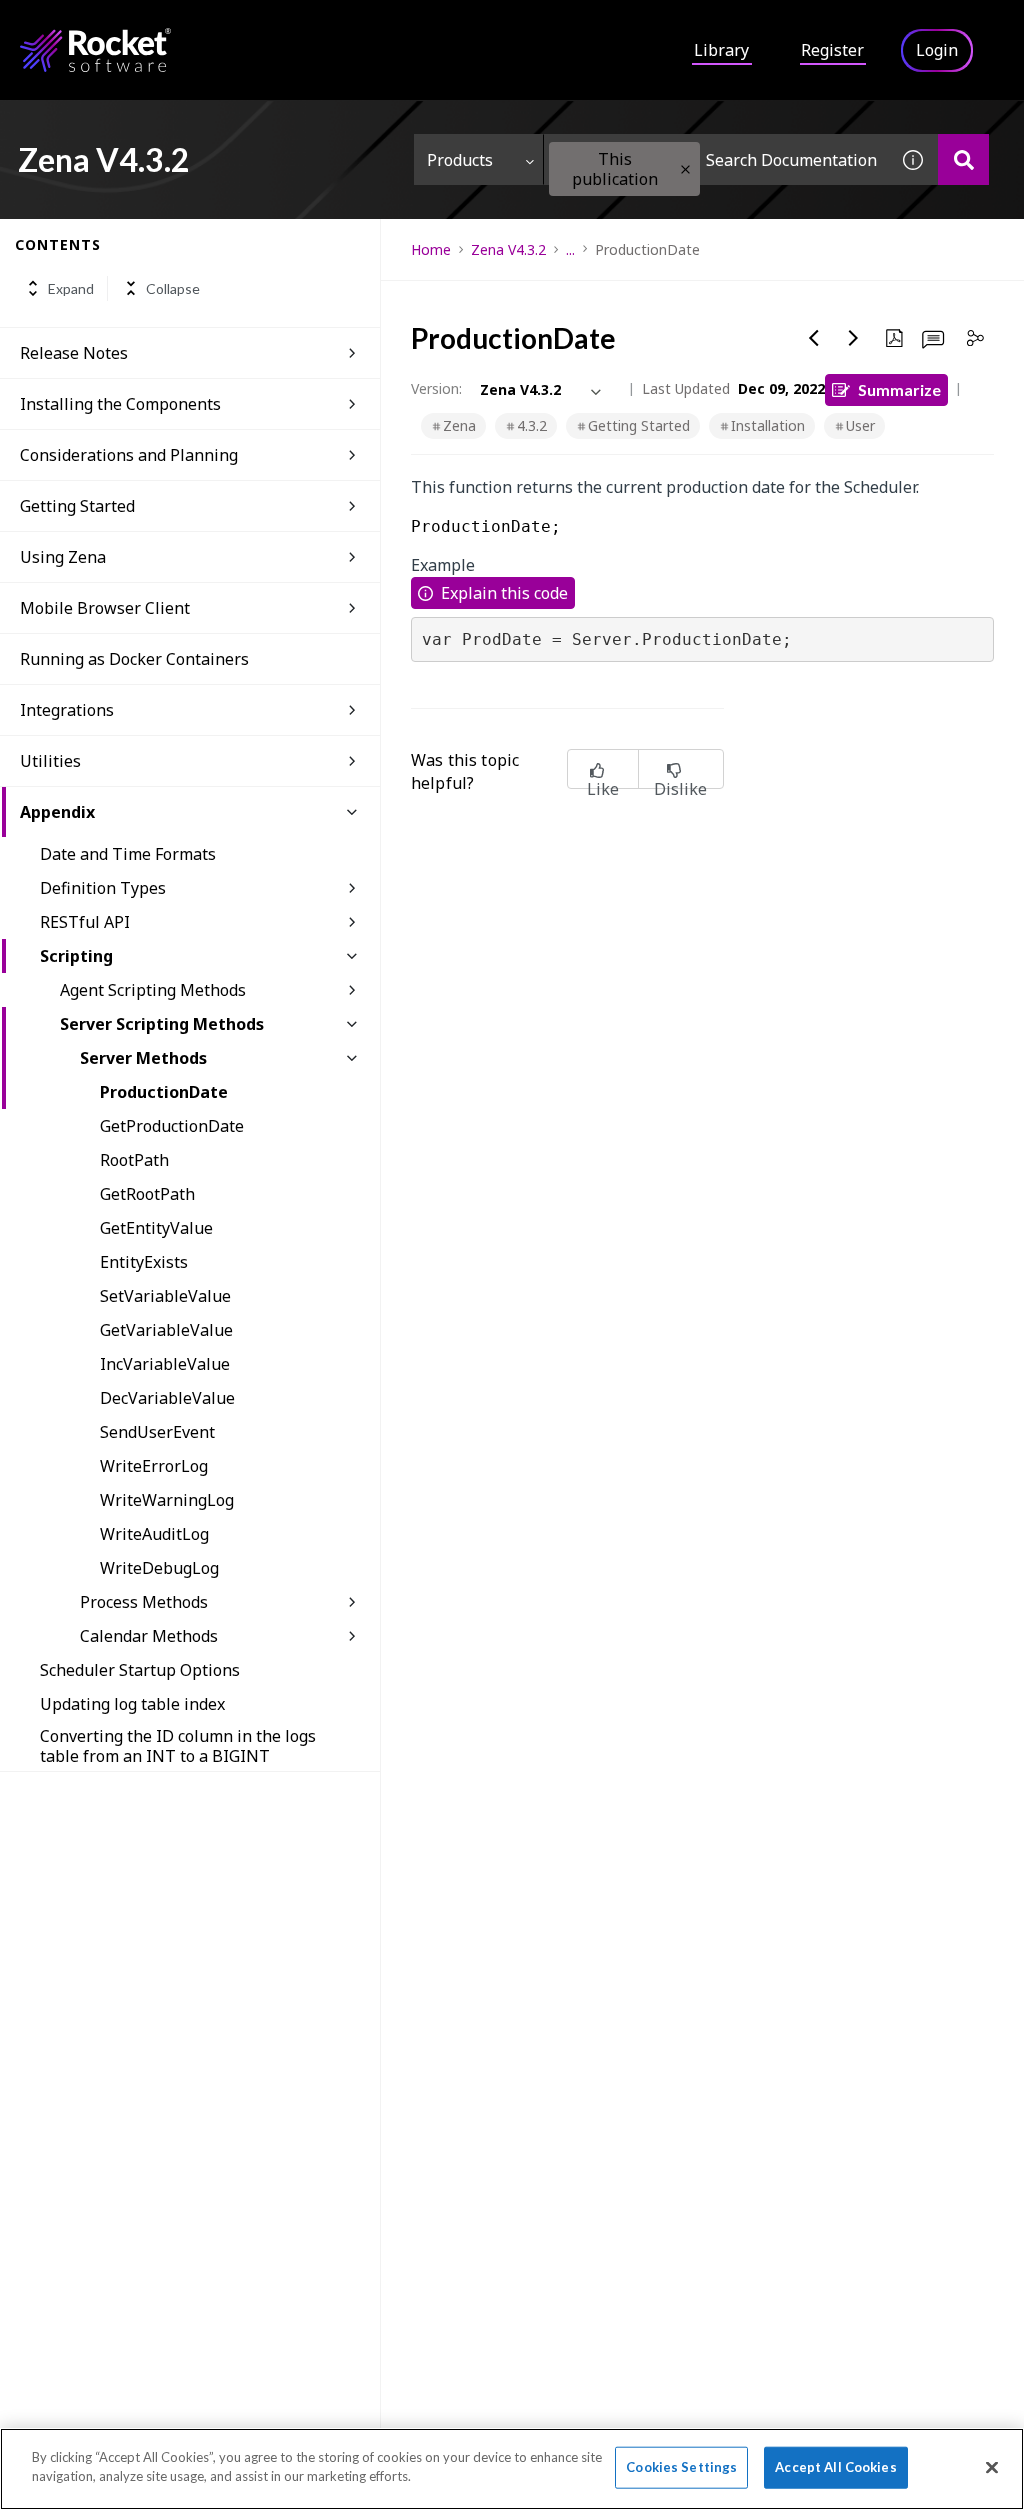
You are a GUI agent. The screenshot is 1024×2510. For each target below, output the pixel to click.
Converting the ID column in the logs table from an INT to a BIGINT (178, 1746)
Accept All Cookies (835, 2467)
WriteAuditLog (154, 1534)
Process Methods (144, 1602)
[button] (685, 169)
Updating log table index (132, 1704)
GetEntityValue (156, 1228)
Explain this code (504, 593)
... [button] (570, 249)
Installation (768, 425)
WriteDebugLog (159, 1568)
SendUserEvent (157, 1432)
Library (721, 50)
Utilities (50, 761)
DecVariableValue (167, 1398)
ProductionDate (164, 1092)
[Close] (992, 2467)
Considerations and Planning (129, 455)
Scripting (76, 956)
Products (460, 160)
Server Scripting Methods (162, 1024)
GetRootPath (147, 1194)
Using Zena (63, 557)
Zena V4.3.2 (508, 249)
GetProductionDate (172, 1126)
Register (832, 50)
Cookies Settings (681, 2467)
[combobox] (716, 159)
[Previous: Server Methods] (814, 338)
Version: (436, 388)
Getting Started (77, 506)
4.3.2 (532, 425)
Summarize (899, 389)
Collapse (173, 288)
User (860, 425)
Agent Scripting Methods (153, 990)
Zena (459, 425)
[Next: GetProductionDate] (854, 338)
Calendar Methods (149, 1636)
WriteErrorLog (154, 1466)
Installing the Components (120, 404)
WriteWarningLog (167, 1500)
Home (431, 249)
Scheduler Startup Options (140, 1670)
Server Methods (143, 1058)
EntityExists (144, 1262)
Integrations (67, 710)
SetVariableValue (165, 1296)
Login (937, 50)
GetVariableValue (166, 1330)
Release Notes (74, 353)
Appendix (57, 812)
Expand (71, 288)
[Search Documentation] (963, 159)
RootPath (134, 1160)
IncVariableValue (165, 1364)
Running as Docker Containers (134, 659)
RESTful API (85, 922)
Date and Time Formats (128, 854)
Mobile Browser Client (105, 608)
